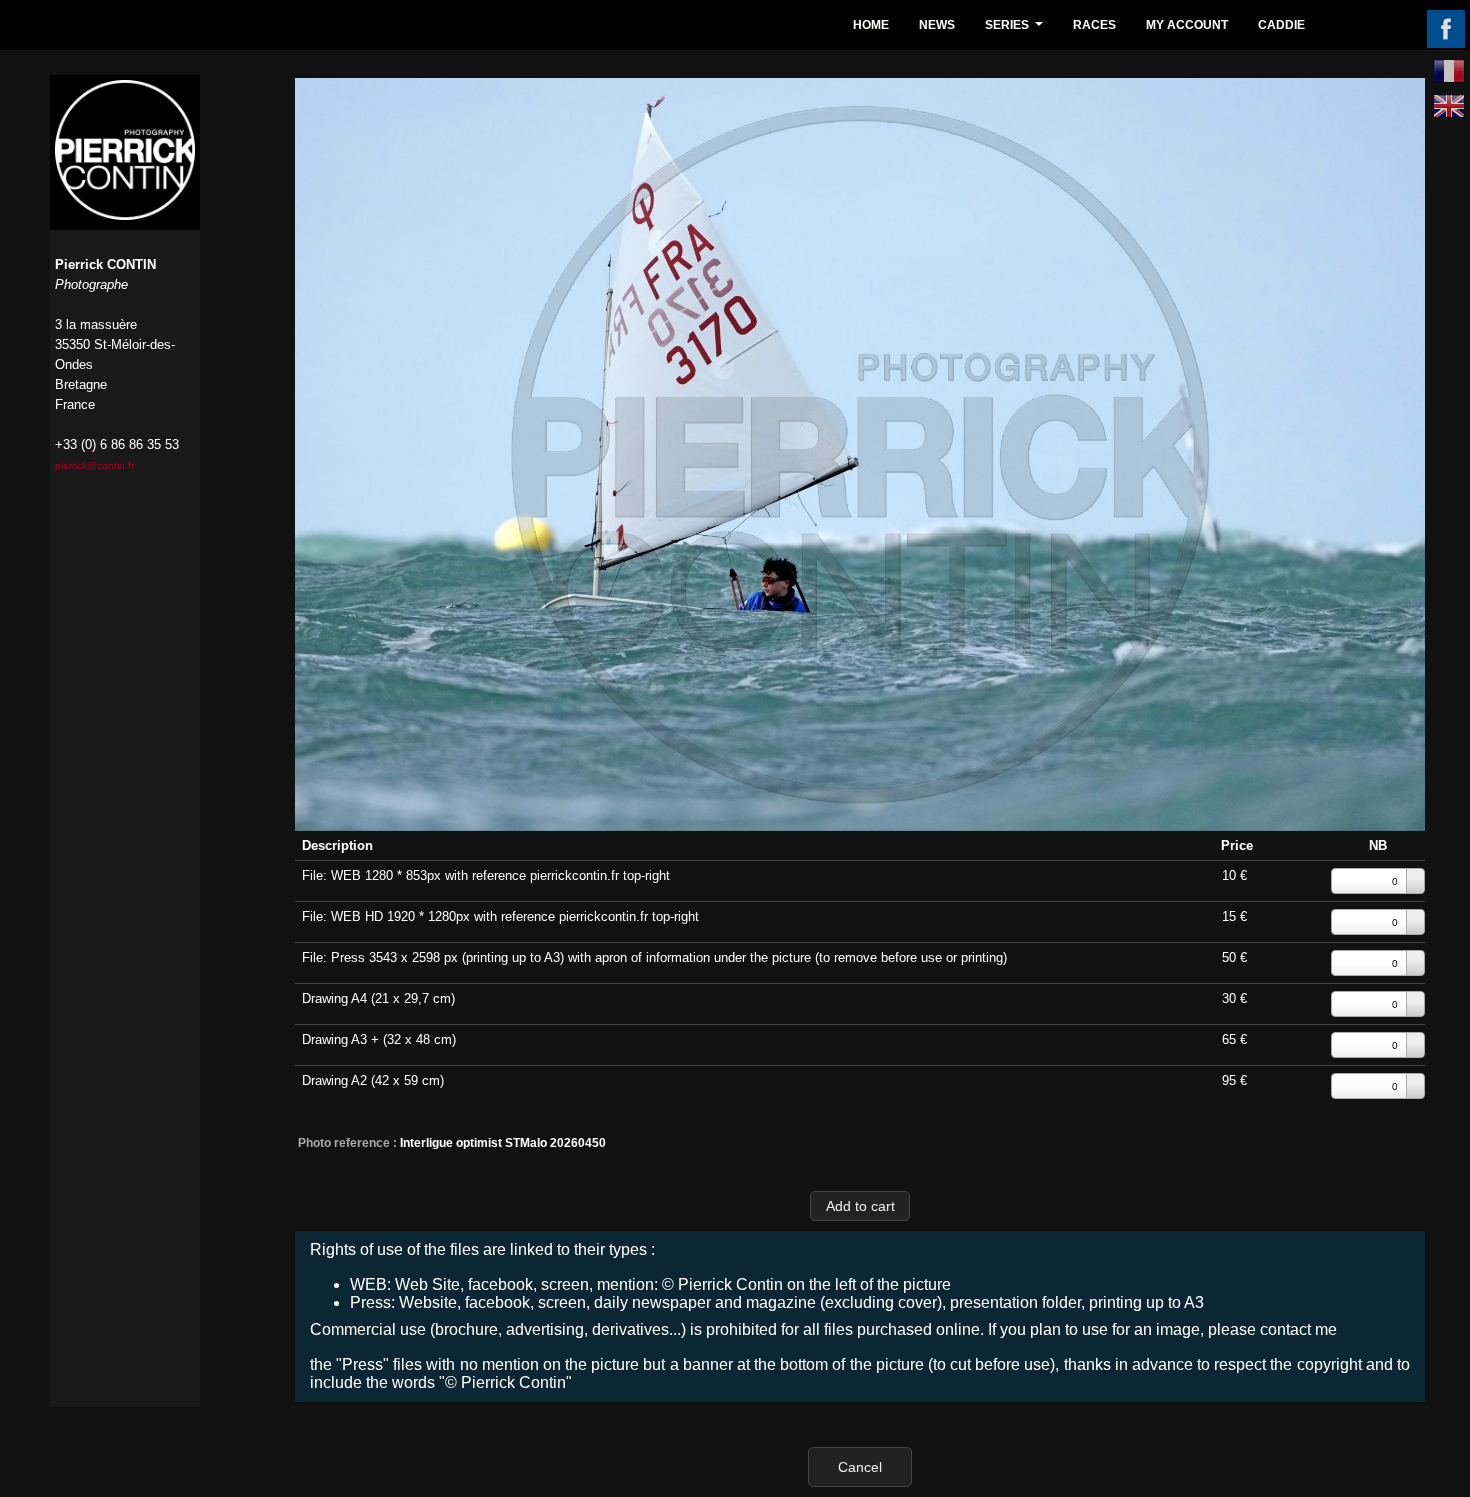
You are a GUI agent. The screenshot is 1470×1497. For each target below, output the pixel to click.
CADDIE (1281, 25)
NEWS (937, 25)
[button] (860, 1205)
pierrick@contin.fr (94, 465)
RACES (1094, 25)
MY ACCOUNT (1187, 25)
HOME (871, 25)
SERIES (1016, 30)
